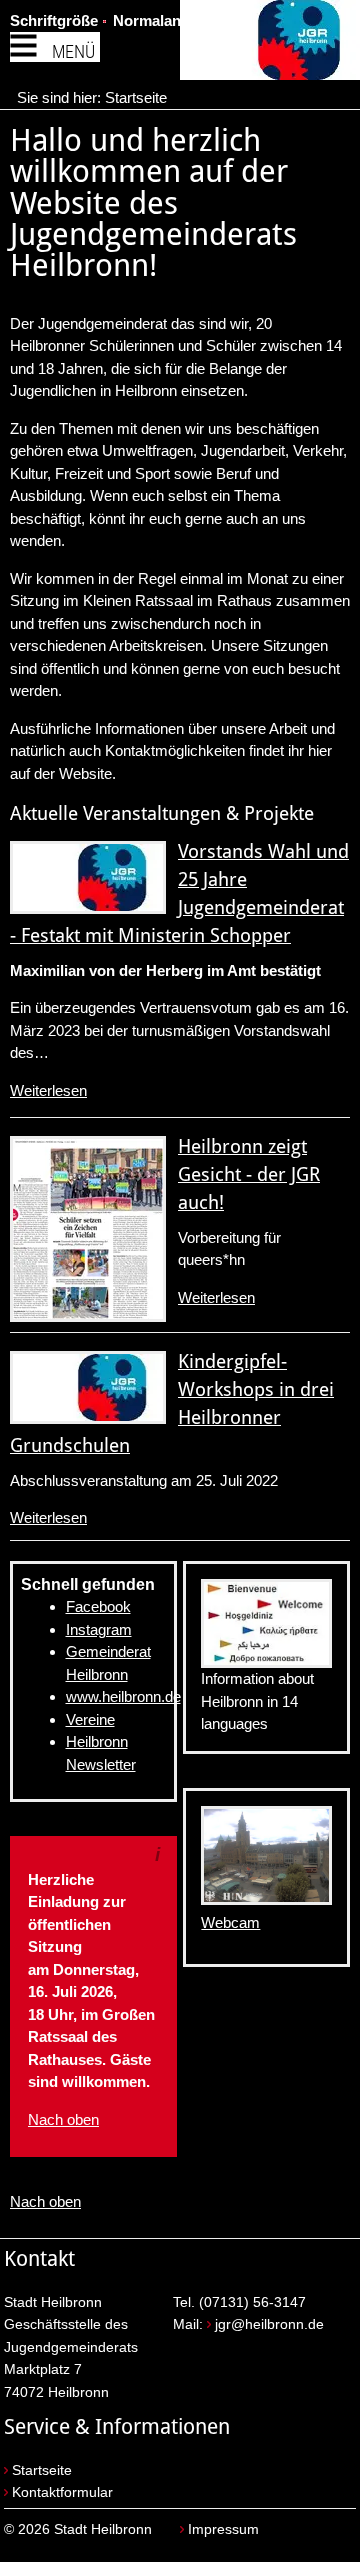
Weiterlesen (48, 1090)
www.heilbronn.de (123, 1696)
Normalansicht (164, 20)
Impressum (223, 2529)
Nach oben (63, 2119)
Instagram (99, 1629)
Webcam (230, 1922)
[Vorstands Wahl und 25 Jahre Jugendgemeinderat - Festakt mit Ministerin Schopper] (88, 877)
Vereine (90, 1719)
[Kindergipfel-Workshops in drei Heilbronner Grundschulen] (88, 1387)
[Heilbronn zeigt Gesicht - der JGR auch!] (88, 1229)
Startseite (136, 97)
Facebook (98, 1606)
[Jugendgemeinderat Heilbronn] (270, 43)
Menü (73, 51)
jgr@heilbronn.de (269, 2324)
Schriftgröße (54, 20)
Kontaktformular (62, 2492)
